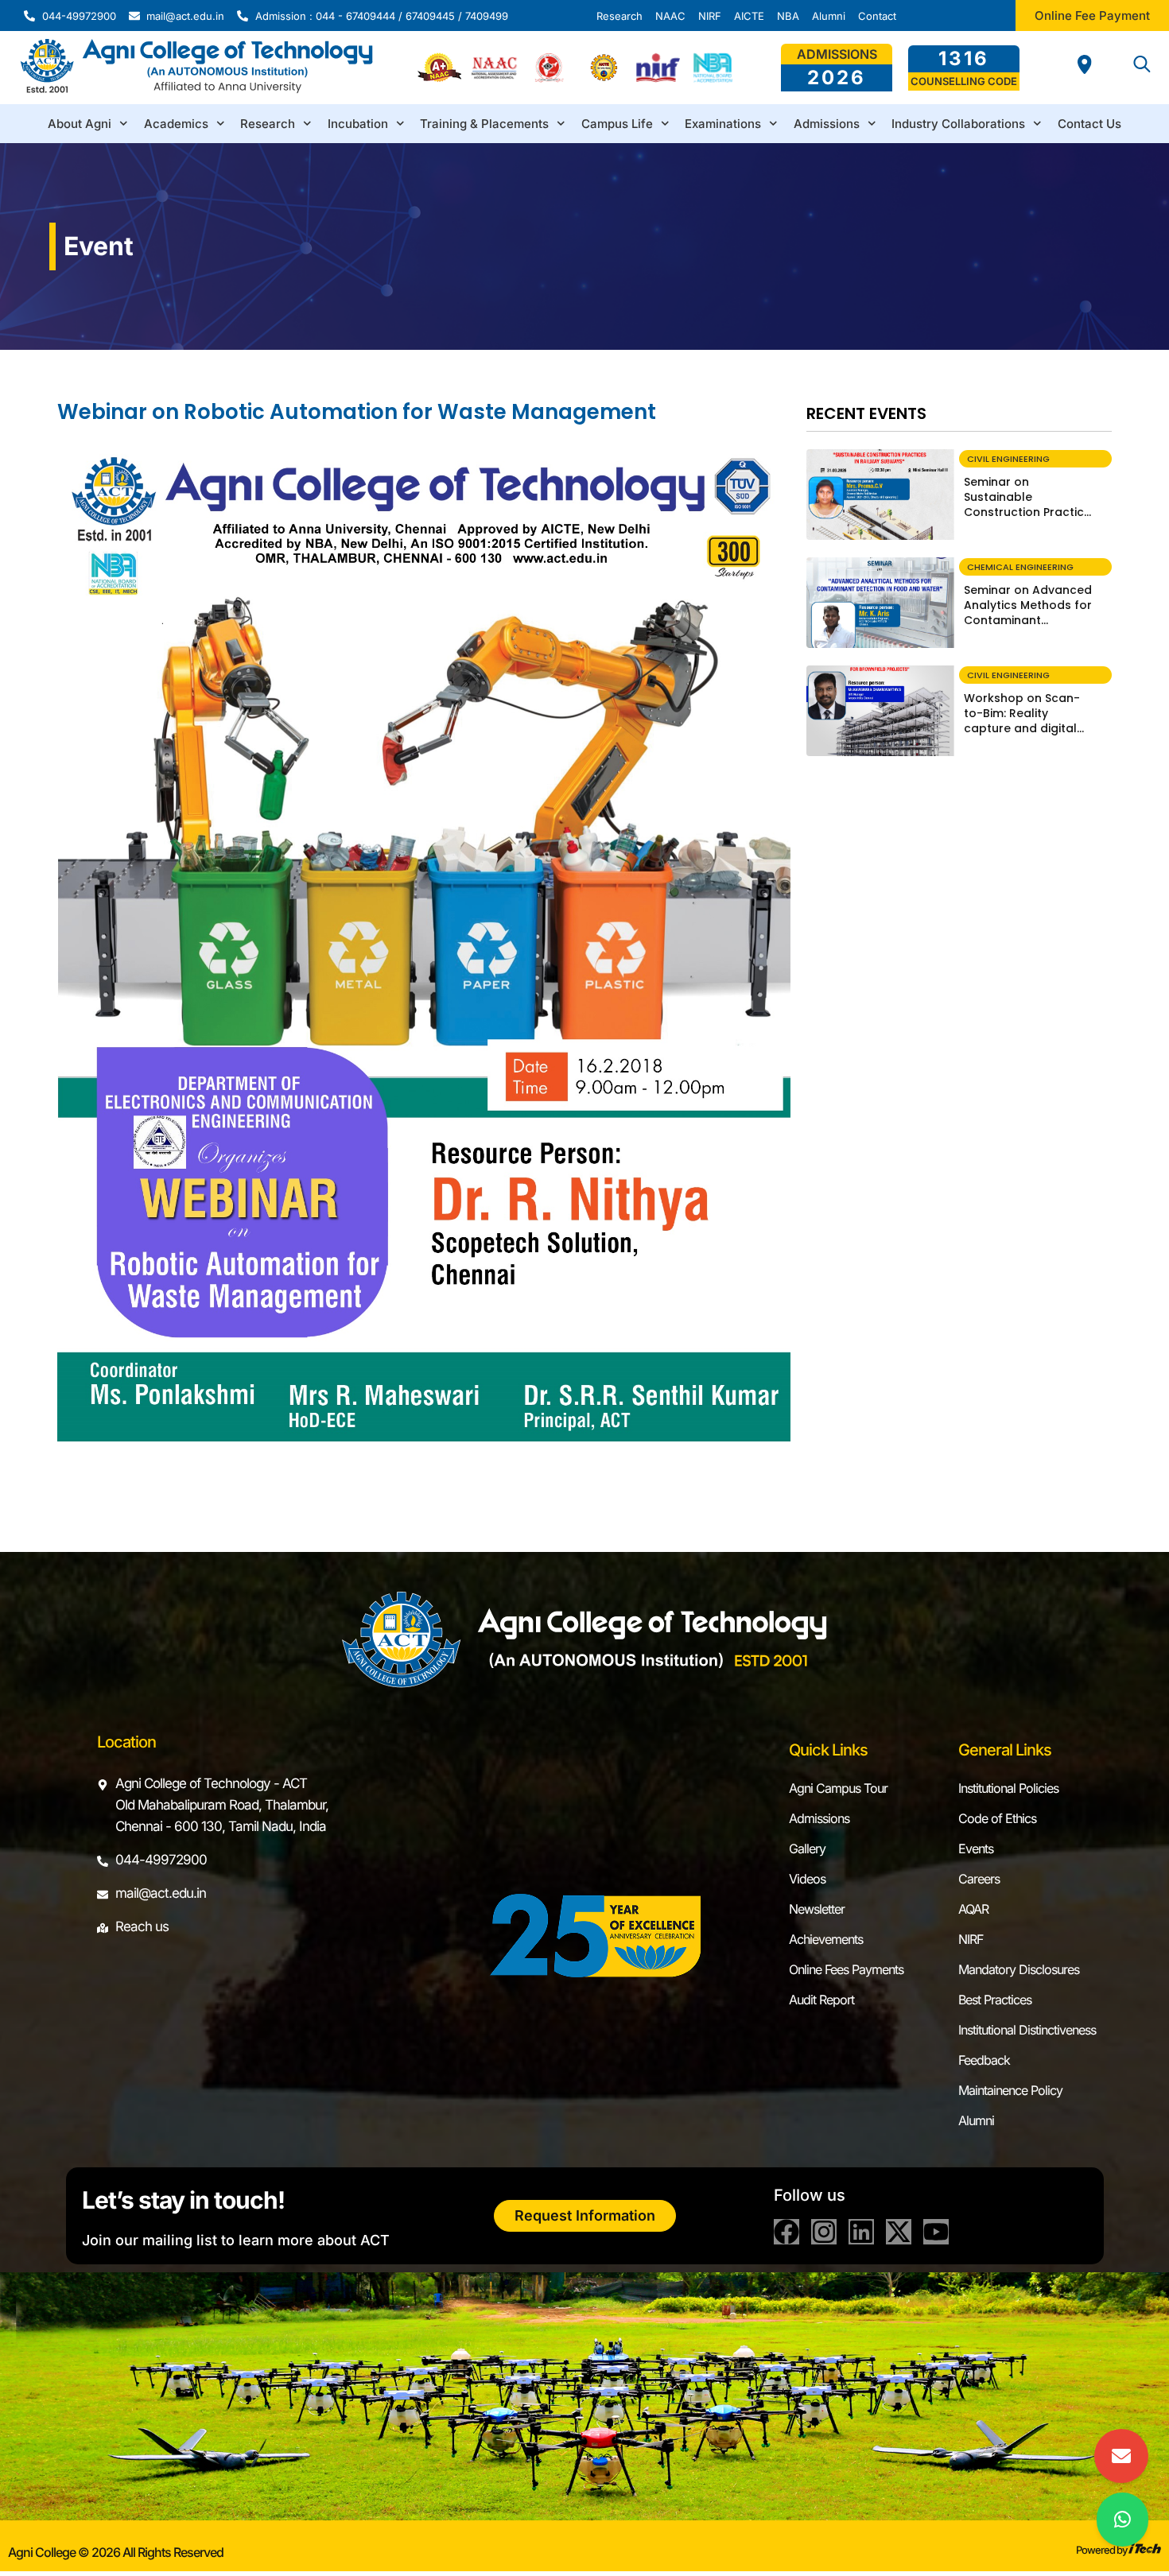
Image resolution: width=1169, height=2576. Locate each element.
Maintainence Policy (1010, 2090)
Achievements (826, 1939)
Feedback (984, 2060)
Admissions (827, 124)
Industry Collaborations (958, 124)
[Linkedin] (861, 2232)
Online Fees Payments (846, 1969)
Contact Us (1089, 124)
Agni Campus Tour (838, 1788)
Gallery (807, 1849)
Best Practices (995, 2000)
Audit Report (821, 2000)
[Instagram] (824, 2232)
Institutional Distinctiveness (1027, 2030)
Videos (807, 1879)
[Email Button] (1121, 2456)
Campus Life (617, 124)
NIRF (971, 1939)
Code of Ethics (997, 1818)
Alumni (976, 2120)
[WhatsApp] (1122, 2520)
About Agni (80, 124)
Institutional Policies (1008, 1788)
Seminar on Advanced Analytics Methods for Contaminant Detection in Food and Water (1028, 620)
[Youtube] (936, 2232)
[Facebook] (786, 2232)
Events (976, 1849)
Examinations (723, 124)
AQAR (973, 1909)
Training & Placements (484, 124)
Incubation (358, 124)
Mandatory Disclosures (1019, 1969)
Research (268, 124)
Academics (176, 124)
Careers (979, 1879)
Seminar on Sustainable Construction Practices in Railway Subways (1031, 504)
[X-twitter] (899, 2232)
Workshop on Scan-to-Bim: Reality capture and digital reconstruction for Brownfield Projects (1022, 728)
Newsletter (817, 1909)
